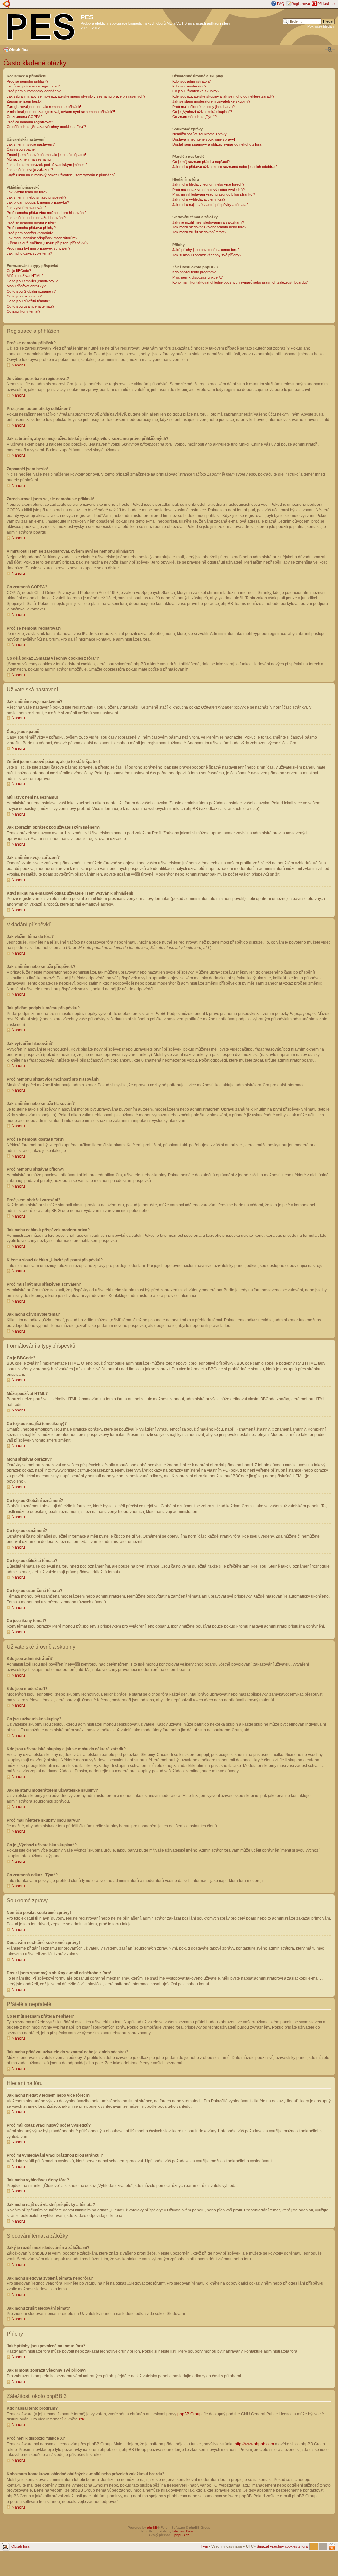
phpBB (152, 2528)
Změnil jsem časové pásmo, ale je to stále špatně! (46, 155)
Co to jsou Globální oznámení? (31, 291)
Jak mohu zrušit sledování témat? (199, 232)
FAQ (281, 4)
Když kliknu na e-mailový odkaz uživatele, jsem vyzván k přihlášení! (61, 175)
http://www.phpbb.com (254, 2444)
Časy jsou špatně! (21, 149)
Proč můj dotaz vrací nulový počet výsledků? (208, 190)
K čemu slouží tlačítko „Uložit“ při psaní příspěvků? (48, 243)
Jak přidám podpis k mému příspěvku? (38, 202)
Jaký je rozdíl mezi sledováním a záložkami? (208, 222)
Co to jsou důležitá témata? (28, 301)
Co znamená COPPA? (24, 117)
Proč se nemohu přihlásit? (27, 81)
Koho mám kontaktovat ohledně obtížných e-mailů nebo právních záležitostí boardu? (240, 282)
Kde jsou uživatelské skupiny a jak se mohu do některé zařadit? (223, 96)
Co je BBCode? (19, 271)
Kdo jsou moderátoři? (189, 86)
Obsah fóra (19, 50)
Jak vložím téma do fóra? (27, 192)
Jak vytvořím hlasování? (26, 208)
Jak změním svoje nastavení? (31, 144)
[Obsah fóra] (41, 25)
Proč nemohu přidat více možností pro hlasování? (47, 213)
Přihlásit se (326, 4)
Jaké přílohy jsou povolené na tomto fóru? (206, 250)
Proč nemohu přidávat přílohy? (31, 228)
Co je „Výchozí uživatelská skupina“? (202, 112)
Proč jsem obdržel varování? (30, 233)
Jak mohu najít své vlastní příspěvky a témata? (210, 205)
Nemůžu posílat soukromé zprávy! (200, 134)
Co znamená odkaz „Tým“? (194, 117)
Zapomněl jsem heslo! (24, 101)
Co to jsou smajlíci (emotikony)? (32, 281)
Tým (204, 2546)
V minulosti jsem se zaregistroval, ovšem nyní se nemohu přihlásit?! (61, 112)
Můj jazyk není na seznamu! (29, 159)
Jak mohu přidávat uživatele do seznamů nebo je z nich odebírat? (225, 167)
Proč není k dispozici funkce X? (198, 277)
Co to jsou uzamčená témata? (31, 306)
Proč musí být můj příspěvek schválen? (38, 248)
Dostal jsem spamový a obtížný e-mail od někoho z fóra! (217, 144)
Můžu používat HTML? (25, 276)
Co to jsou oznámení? (24, 296)
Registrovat (301, 4)
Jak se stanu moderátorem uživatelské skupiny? (211, 101)
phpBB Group (189, 2414)
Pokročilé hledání (321, 26)
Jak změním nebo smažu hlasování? (36, 218)
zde (82, 2419)
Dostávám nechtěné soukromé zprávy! (204, 139)
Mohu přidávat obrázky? (26, 286)
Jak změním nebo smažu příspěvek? (36, 197)
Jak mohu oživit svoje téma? (29, 253)
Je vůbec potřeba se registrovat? (33, 86)
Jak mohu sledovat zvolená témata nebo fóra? (209, 227)
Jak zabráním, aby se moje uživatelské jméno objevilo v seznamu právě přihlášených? (76, 96)
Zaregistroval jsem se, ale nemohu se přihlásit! (44, 107)
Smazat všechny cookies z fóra (282, 2546)
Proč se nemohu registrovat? (30, 122)
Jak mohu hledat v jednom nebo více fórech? (208, 184)
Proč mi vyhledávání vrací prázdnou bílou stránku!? (214, 194)
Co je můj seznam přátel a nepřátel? (201, 162)
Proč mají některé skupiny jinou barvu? (203, 107)
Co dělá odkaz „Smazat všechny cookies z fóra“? (46, 127)
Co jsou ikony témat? (23, 311)
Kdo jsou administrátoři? (191, 81)
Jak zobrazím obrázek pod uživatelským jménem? (47, 165)
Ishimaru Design (185, 2531)
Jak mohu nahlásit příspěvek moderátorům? (42, 238)
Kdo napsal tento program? (194, 272)
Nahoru (18, 365)
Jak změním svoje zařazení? (30, 170)
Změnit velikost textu (330, 49)
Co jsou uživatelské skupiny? (196, 91)
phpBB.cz (182, 2535)
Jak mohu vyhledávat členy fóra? (199, 199)
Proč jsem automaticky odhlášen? (34, 91)
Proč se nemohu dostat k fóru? (31, 223)
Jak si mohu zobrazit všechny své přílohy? (207, 255)
